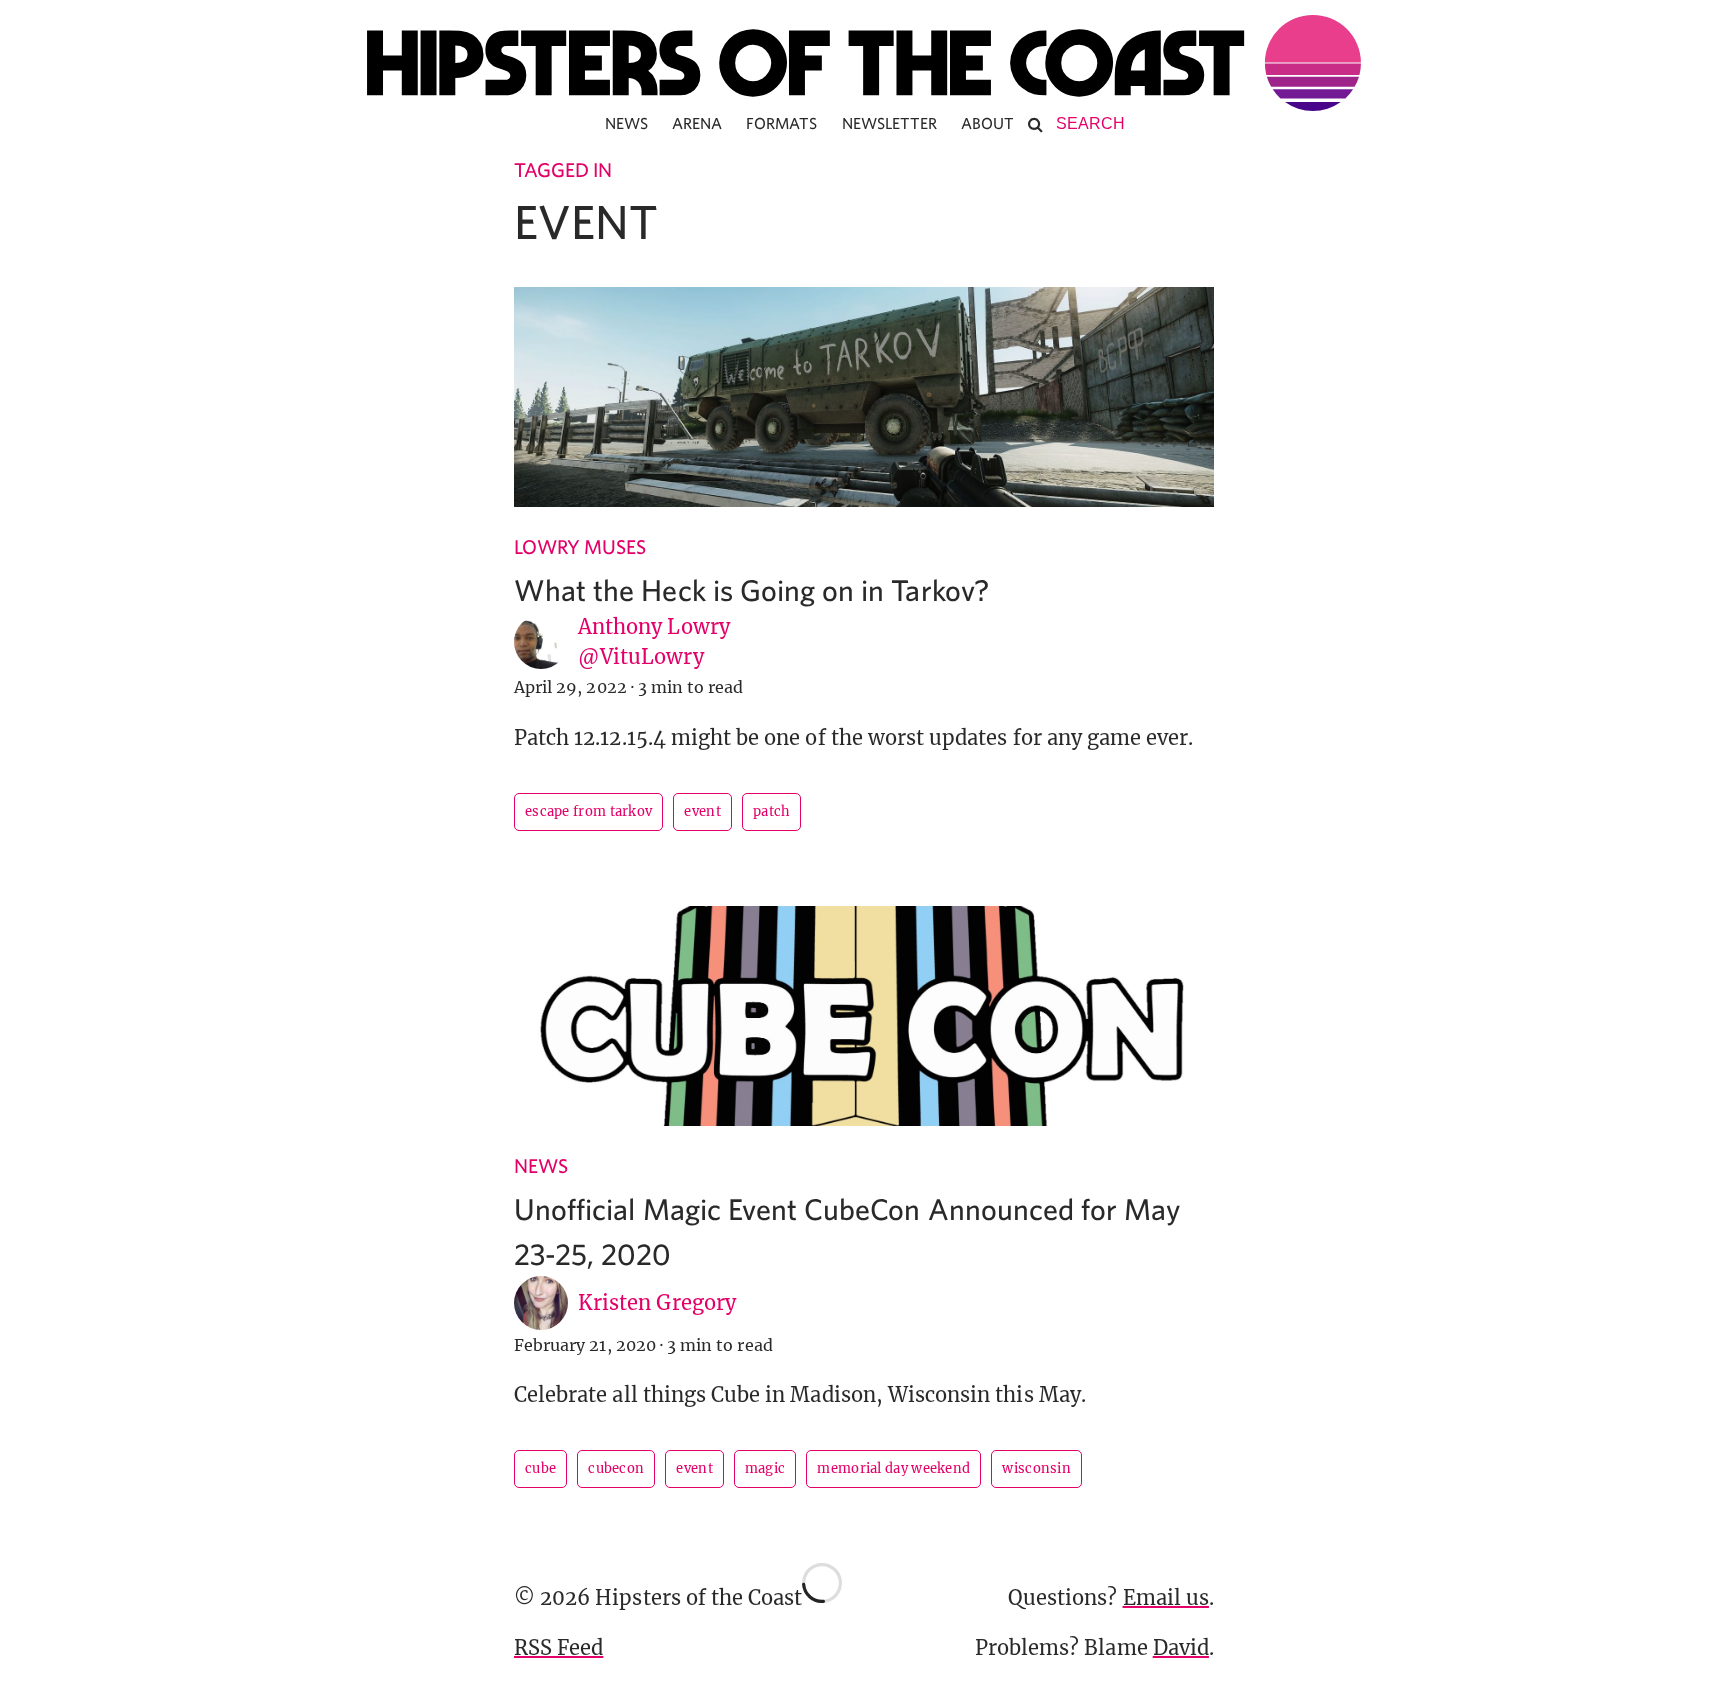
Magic (765, 1468)
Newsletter (890, 123)
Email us (1166, 1597)
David (1181, 1647)
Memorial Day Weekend (893, 1468)
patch (772, 811)
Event (702, 811)
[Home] (864, 63)
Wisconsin (1036, 1468)
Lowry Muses (580, 546)
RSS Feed (558, 1647)
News (626, 123)
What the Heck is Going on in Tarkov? (752, 589)
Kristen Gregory (657, 1302)
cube (540, 1468)
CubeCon (616, 1468)
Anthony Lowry (654, 626)
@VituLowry (641, 656)
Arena (697, 123)
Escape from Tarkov (588, 811)
